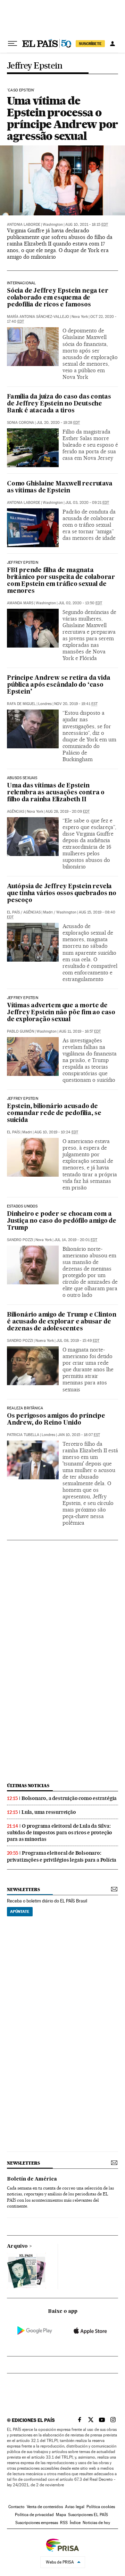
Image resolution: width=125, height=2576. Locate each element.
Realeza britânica (25, 1408)
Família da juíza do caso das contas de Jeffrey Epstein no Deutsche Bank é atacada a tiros (59, 404)
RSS (64, 2523)
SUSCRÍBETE (90, 44)
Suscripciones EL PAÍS (88, 2515)
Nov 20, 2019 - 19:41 (76, 704)
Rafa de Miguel (21, 704)
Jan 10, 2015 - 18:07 (79, 1435)
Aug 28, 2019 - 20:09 (68, 812)
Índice (75, 2523)
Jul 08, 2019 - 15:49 (78, 1341)
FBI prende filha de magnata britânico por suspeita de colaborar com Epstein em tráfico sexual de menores (61, 581)
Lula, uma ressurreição (49, 1812)
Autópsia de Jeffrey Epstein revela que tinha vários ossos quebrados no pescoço (62, 894)
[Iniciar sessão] (112, 44)
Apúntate (20, 1911)
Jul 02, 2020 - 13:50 (80, 603)
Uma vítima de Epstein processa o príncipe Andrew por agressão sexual (62, 118)
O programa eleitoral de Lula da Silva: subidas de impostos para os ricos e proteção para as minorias (60, 1833)
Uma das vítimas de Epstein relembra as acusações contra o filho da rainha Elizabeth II (56, 793)
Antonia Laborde (24, 225)
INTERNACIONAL (21, 283)
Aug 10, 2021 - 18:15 (87, 225)
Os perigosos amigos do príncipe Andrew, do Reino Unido (56, 1420)
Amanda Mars (20, 603)
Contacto (16, 2507)
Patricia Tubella (23, 1435)
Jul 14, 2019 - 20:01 (76, 1240)
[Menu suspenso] (12, 44)
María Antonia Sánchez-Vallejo (38, 317)
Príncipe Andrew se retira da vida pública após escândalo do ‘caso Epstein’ (59, 685)
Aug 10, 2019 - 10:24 (56, 1132)
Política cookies (101, 2507)
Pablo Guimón (20, 1031)
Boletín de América (32, 2179)
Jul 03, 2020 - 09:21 (87, 503)
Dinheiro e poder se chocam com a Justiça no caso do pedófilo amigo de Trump (62, 1221)
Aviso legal (75, 2507)
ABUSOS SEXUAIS (22, 778)
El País (13, 912)
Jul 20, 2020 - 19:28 (58, 423)
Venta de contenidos (45, 2507)
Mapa (61, 2515)
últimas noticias (28, 1786)
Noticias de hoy (96, 2523)
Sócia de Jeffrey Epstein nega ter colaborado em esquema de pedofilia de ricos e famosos (57, 298)
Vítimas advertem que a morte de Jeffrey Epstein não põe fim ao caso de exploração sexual (61, 1013)
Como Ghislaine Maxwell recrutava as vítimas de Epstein (60, 487)
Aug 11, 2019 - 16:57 (80, 1031)
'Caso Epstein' (21, 90)
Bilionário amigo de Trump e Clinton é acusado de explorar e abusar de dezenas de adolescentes (62, 1322)
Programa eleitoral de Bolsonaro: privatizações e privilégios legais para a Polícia (62, 1856)
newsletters (23, 1889)
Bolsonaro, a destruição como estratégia (69, 1798)
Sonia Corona (20, 423)
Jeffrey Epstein (35, 66)
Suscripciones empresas (37, 2523)
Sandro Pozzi (20, 1240)
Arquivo (17, 2246)
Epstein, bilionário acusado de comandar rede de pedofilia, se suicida (54, 1113)
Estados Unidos (22, 1206)
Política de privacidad (34, 2515)
